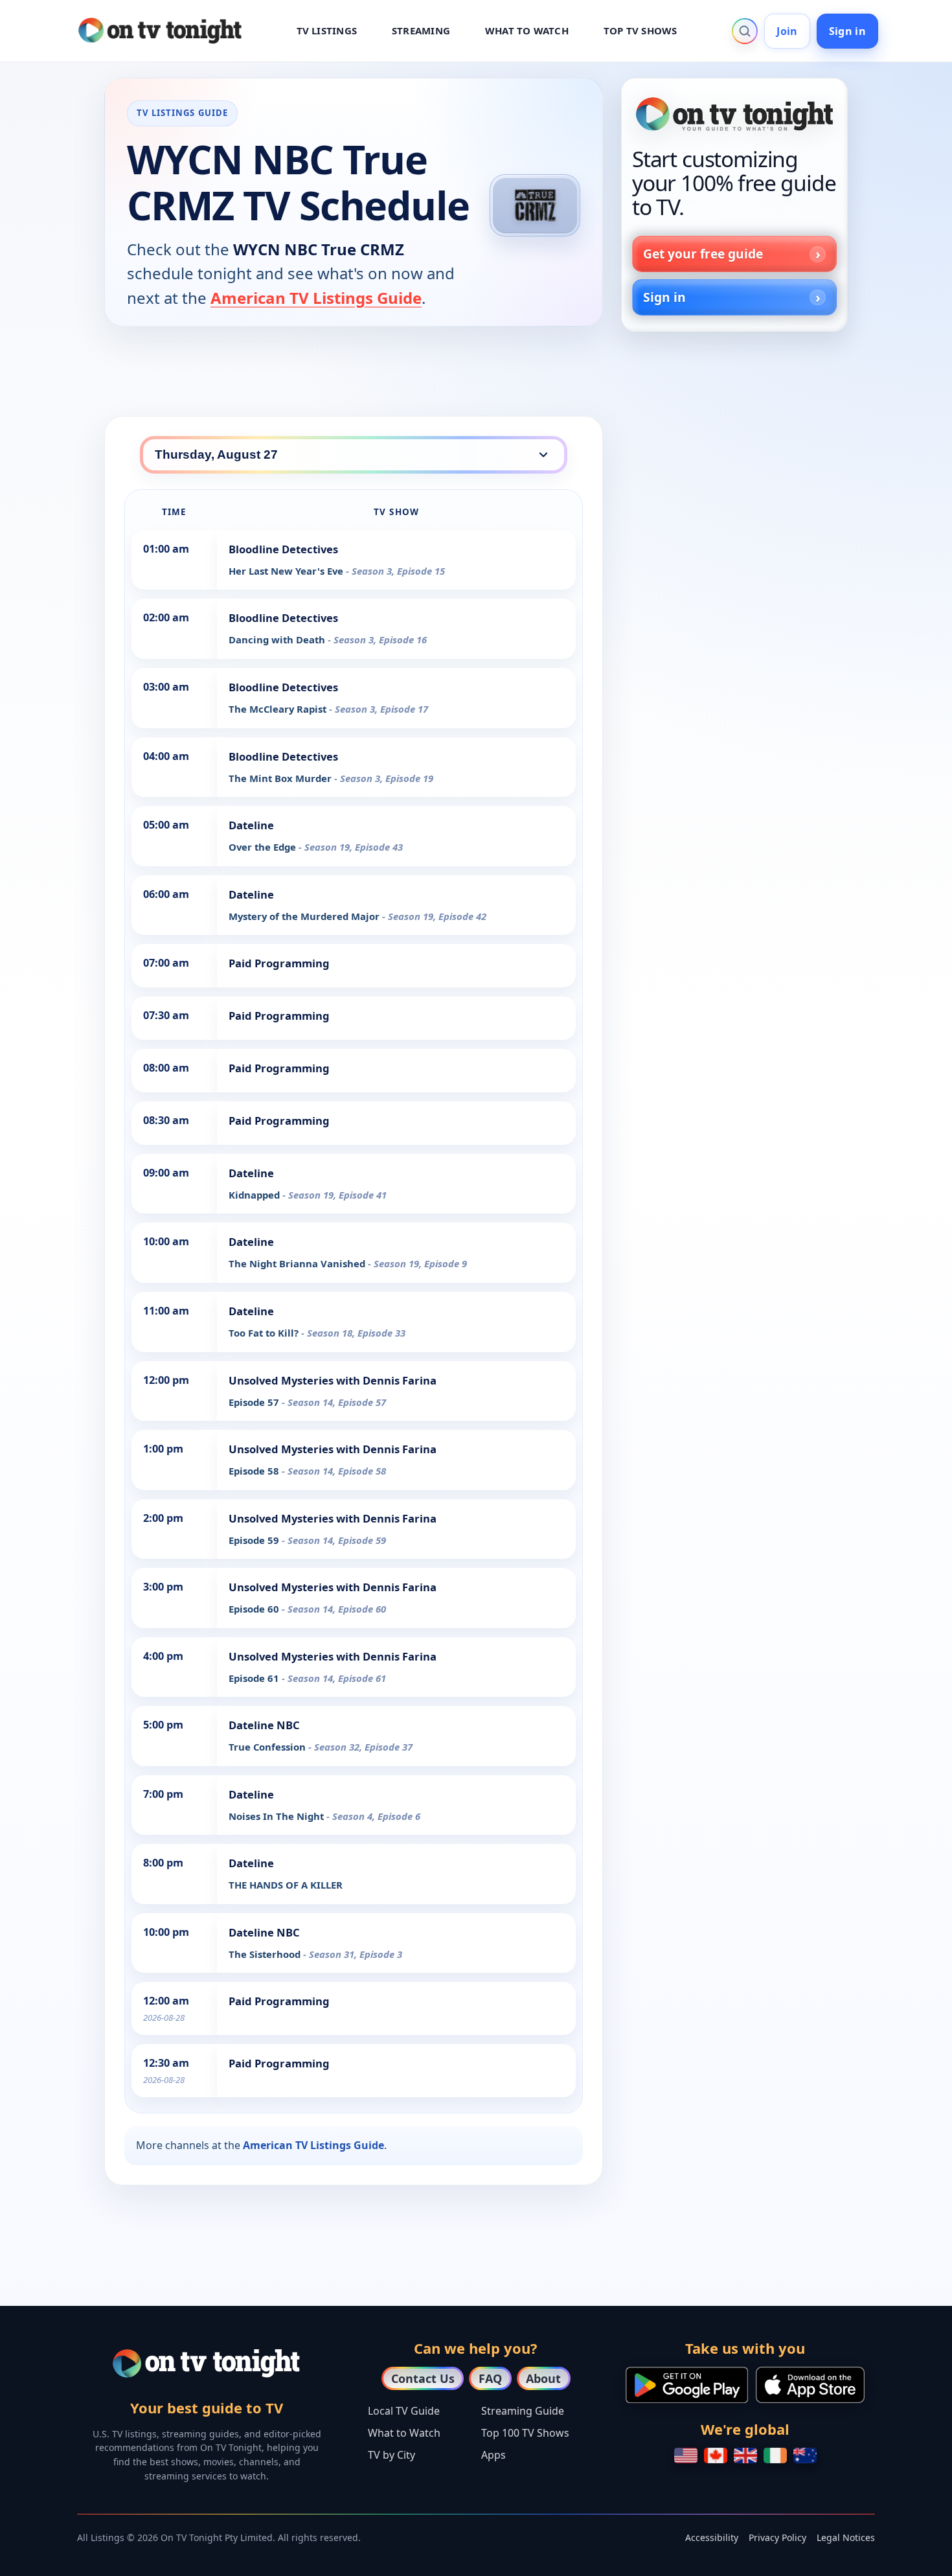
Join (787, 31)
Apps (493, 2455)
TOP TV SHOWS (640, 30)
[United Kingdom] (745, 2455)
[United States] (686, 2455)
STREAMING (421, 30)
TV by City (391, 2455)
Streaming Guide (523, 2411)
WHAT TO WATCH (527, 30)
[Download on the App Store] (810, 2385)
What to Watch (404, 2433)
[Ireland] (775, 2455)
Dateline (251, 825)
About (543, 2378)
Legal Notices (846, 2537)
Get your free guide (703, 254)
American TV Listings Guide (316, 298)
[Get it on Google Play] (687, 2385)
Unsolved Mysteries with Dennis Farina (333, 1380)
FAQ (490, 2378)
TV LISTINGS (327, 30)
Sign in (847, 31)
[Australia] (805, 2455)
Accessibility (712, 2537)
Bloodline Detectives (283, 549)
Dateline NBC (264, 1725)
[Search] (745, 31)
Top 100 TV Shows (525, 2433)
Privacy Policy (777, 2537)
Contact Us (423, 2378)
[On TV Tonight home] (734, 114)
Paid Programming (279, 963)
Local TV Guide (404, 2411)
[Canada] (716, 2455)
